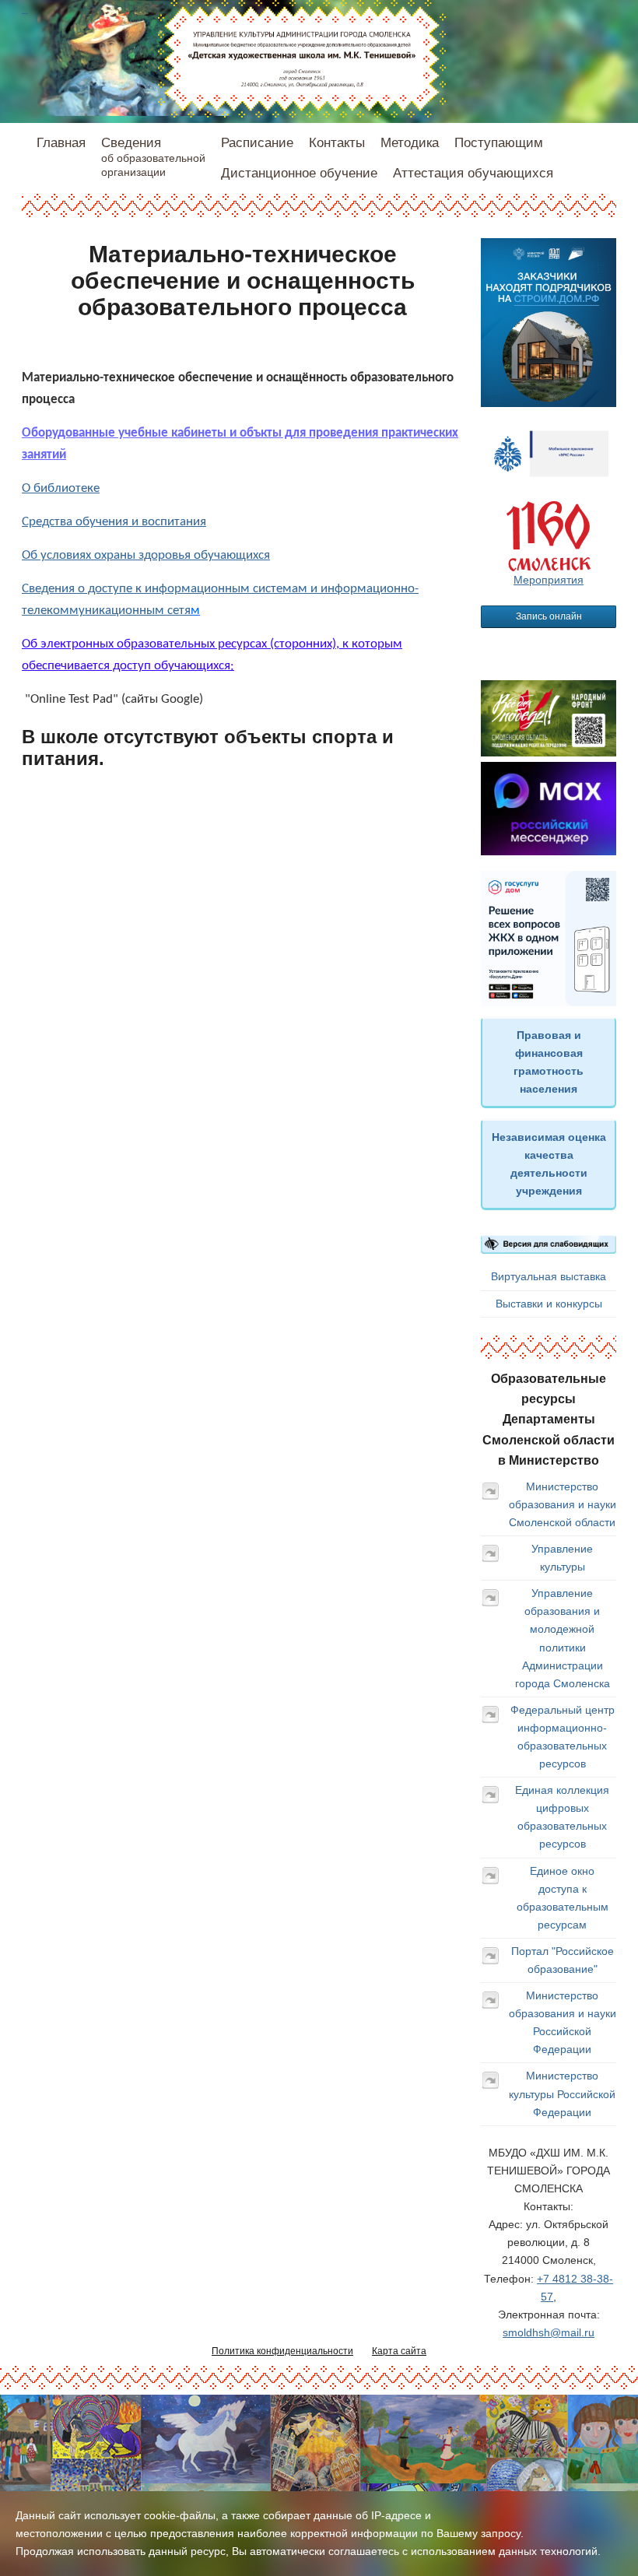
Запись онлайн (549, 616)
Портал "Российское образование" (563, 1960)
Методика (410, 143)
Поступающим (499, 143)
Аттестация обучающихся (473, 173)
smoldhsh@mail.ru (549, 2332)
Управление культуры (562, 1558)
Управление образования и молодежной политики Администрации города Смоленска (563, 1638)
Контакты (337, 143)
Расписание (257, 143)
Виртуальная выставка (549, 1276)
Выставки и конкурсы (549, 1304)
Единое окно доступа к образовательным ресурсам (563, 1898)
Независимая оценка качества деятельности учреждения (549, 1164)
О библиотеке (61, 488)
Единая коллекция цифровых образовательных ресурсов (562, 1817)
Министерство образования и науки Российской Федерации (563, 2022)
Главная (61, 143)
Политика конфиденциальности (282, 2351)
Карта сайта (399, 2351)
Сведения (153, 157)
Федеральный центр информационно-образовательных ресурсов (563, 1737)
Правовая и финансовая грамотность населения (549, 1062)
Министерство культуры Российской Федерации (562, 2093)
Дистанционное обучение (299, 173)
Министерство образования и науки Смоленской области (563, 1504)
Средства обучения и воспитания (114, 522)
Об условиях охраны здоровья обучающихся (146, 555)
